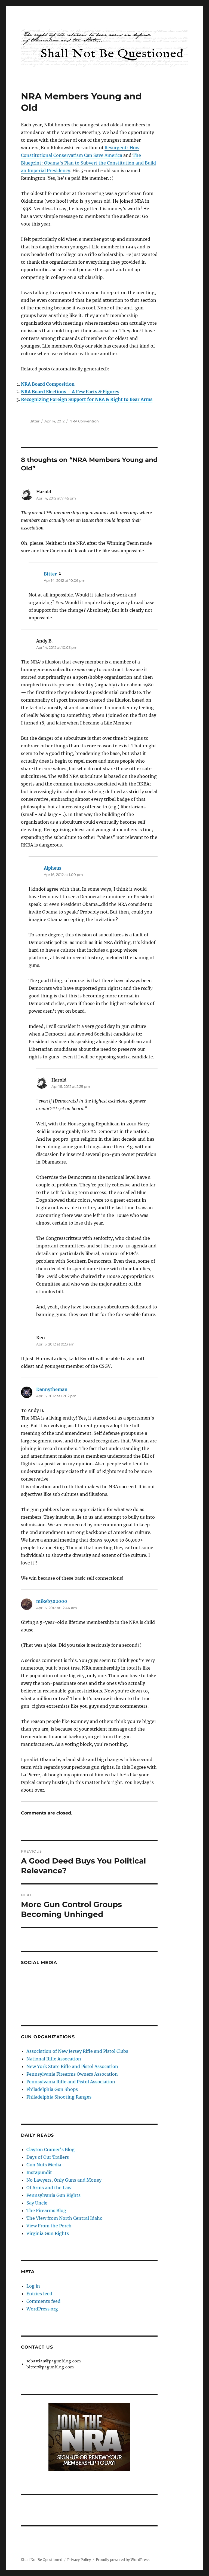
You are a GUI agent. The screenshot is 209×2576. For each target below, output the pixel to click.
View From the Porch (49, 2226)
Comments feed (43, 2301)
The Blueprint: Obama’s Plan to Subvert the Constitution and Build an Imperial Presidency (88, 163)
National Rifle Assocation (54, 2059)
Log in (33, 2286)
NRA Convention (84, 421)
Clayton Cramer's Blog (50, 2149)
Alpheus (53, 868)
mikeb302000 (52, 1601)
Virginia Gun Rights (48, 2233)
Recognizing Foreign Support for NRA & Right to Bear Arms (87, 399)
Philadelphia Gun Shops (52, 2089)
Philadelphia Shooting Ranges (59, 2097)
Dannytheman (52, 1389)
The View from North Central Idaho (64, 2218)
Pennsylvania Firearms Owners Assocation (72, 2074)
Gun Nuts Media (44, 2165)
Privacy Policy (79, 2560)
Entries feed (39, 2294)
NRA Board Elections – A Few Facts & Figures (70, 392)
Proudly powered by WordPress (123, 2560)
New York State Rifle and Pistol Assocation (72, 2066)
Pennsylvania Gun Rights (53, 2195)
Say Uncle (37, 2203)
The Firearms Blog (46, 2210)
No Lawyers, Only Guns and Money (64, 2180)
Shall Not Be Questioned (42, 2560)
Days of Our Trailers (48, 2157)
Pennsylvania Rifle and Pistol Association (71, 2082)
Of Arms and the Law (49, 2188)
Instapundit (39, 2172)
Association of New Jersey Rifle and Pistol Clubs (77, 2051)
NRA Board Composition (48, 384)
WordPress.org (42, 2309)
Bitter (34, 421)
